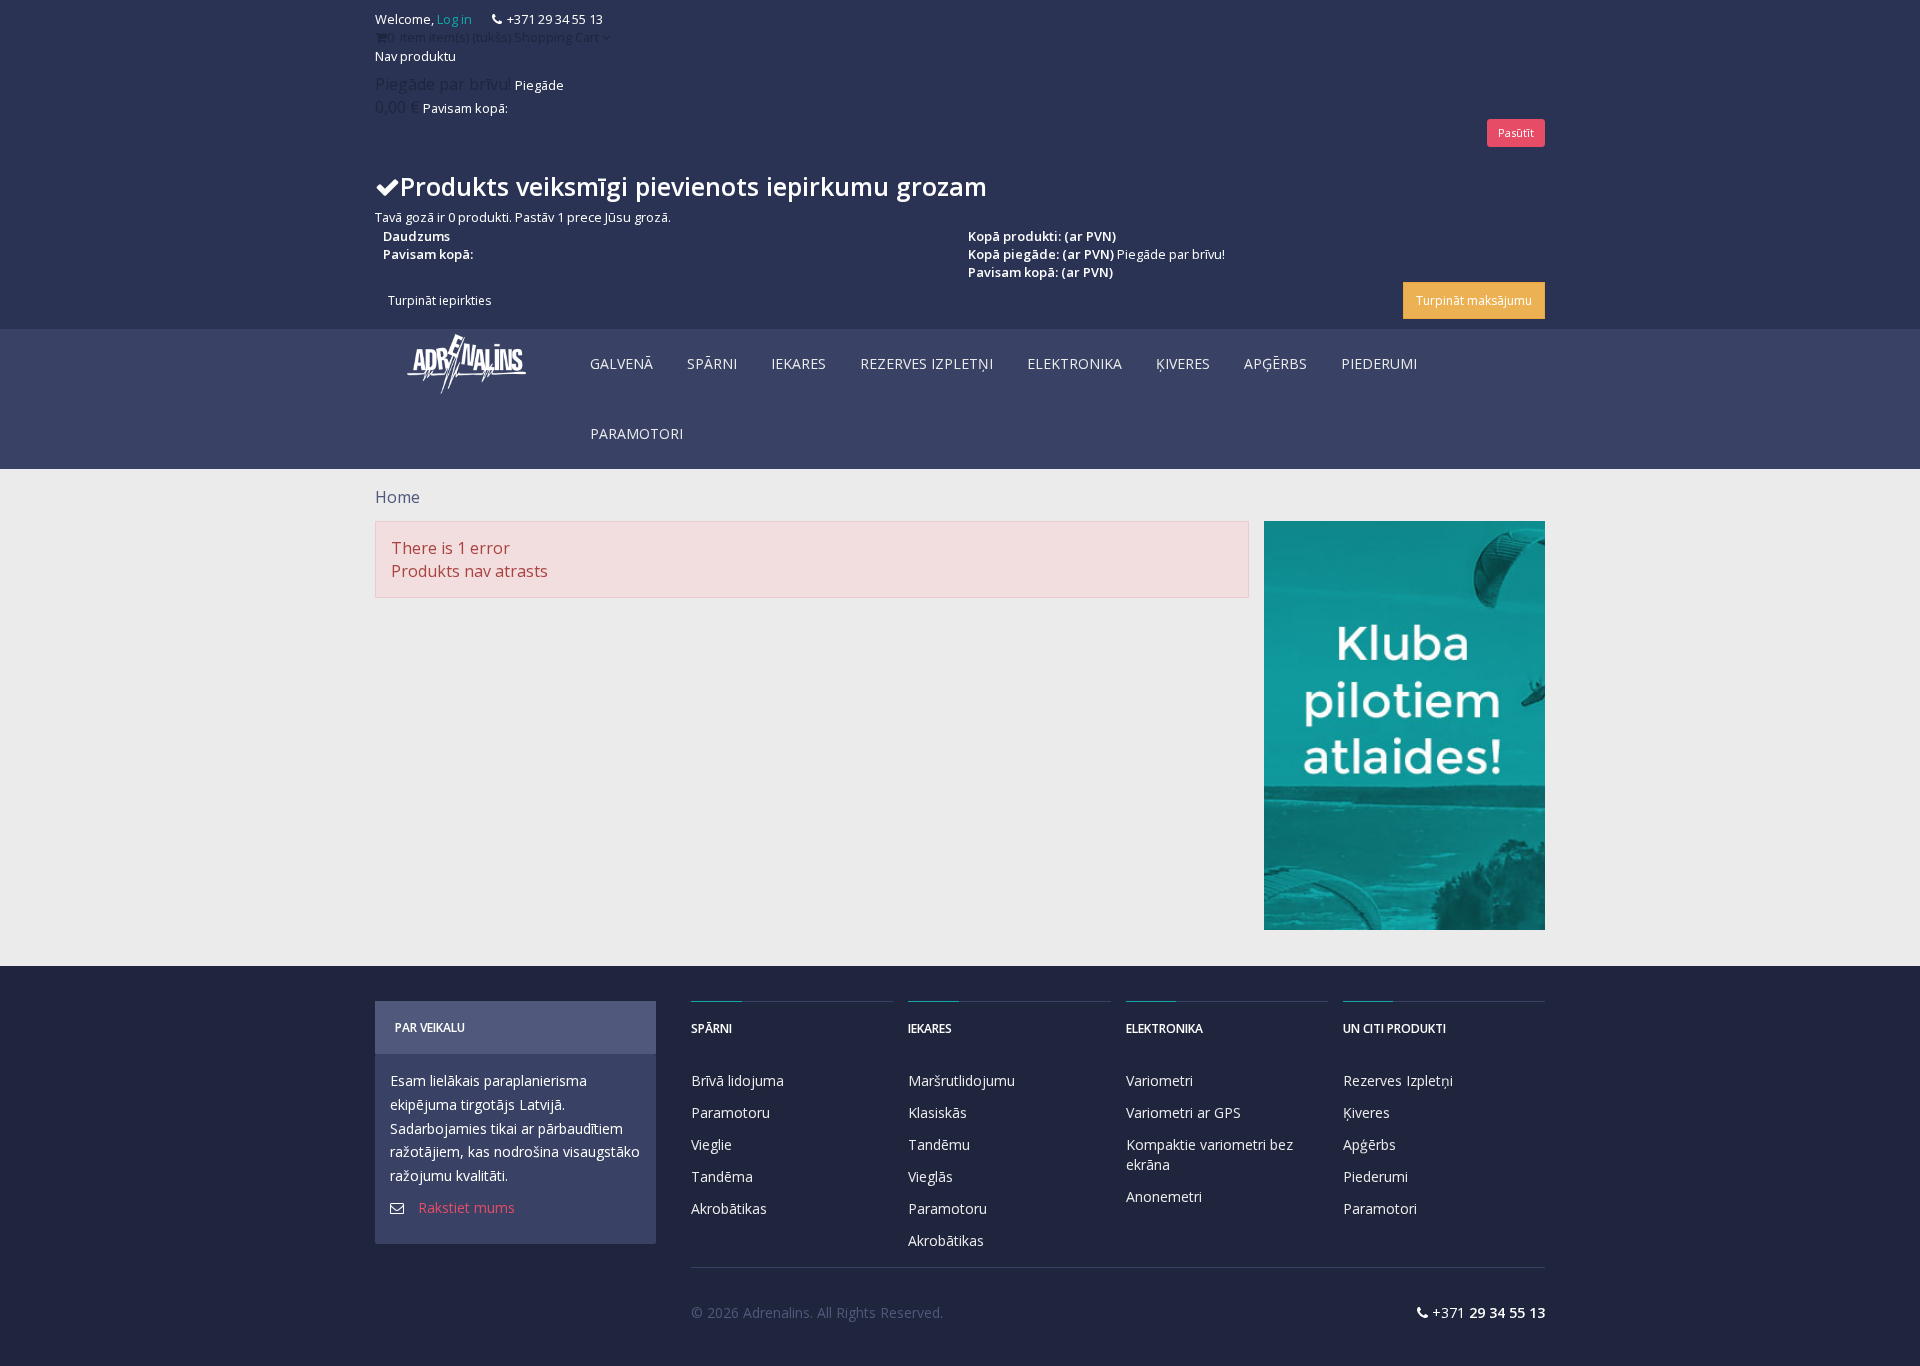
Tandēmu (939, 1144)
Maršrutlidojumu (961, 1080)
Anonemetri (1164, 1196)
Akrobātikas (729, 1208)
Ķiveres (1366, 1112)
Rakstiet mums (466, 1207)
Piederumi (1375, 1176)
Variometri (1159, 1080)
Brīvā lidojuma (737, 1080)
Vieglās (930, 1176)
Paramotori (1380, 1208)
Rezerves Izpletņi (1398, 1080)
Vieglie (711, 1144)
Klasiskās (937, 1112)
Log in (454, 19)
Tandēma (722, 1176)
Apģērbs (1369, 1144)
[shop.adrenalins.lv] (467, 364)
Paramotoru (730, 1112)
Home (397, 497)
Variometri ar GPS (1183, 1112)
